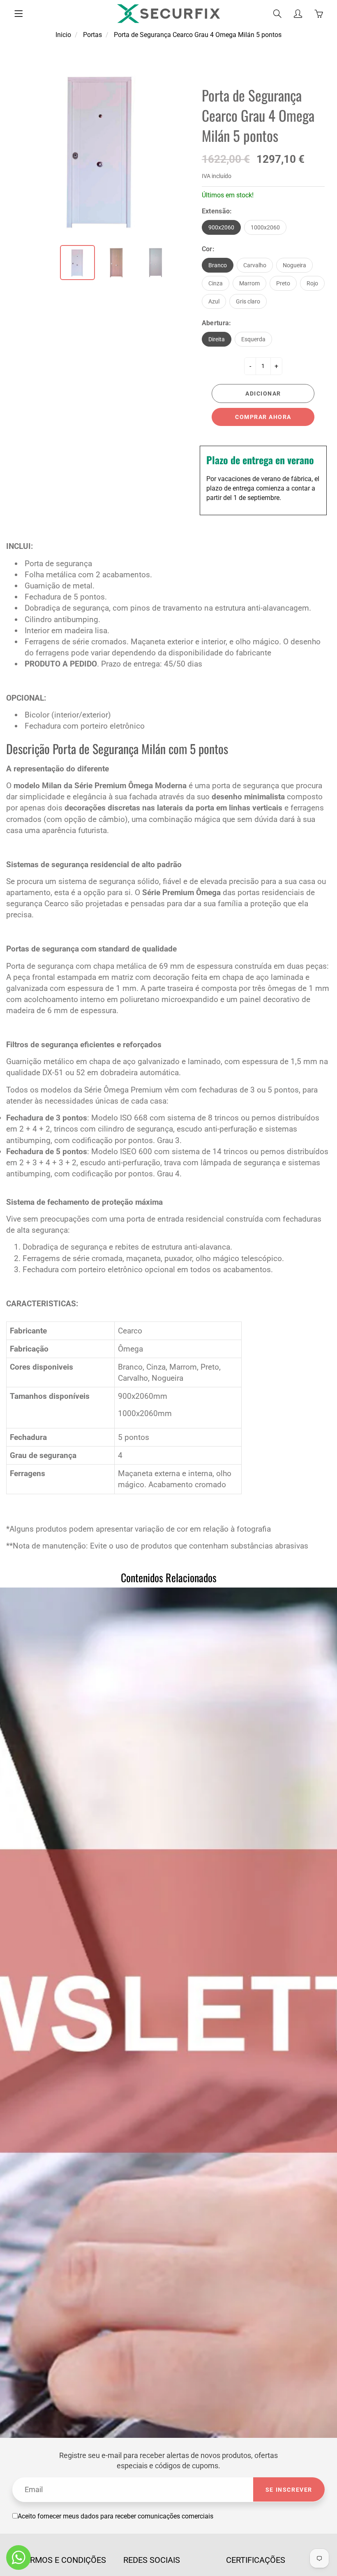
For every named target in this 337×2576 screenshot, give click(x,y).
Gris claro (248, 301)
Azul (214, 301)
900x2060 (221, 227)
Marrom (249, 283)
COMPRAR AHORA (263, 417)
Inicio (63, 35)
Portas (92, 35)
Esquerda (253, 339)
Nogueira (294, 265)
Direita (217, 339)
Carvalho (255, 265)
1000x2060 (265, 227)
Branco (218, 265)
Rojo (312, 283)
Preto (283, 283)
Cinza (216, 283)
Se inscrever (289, 2490)
